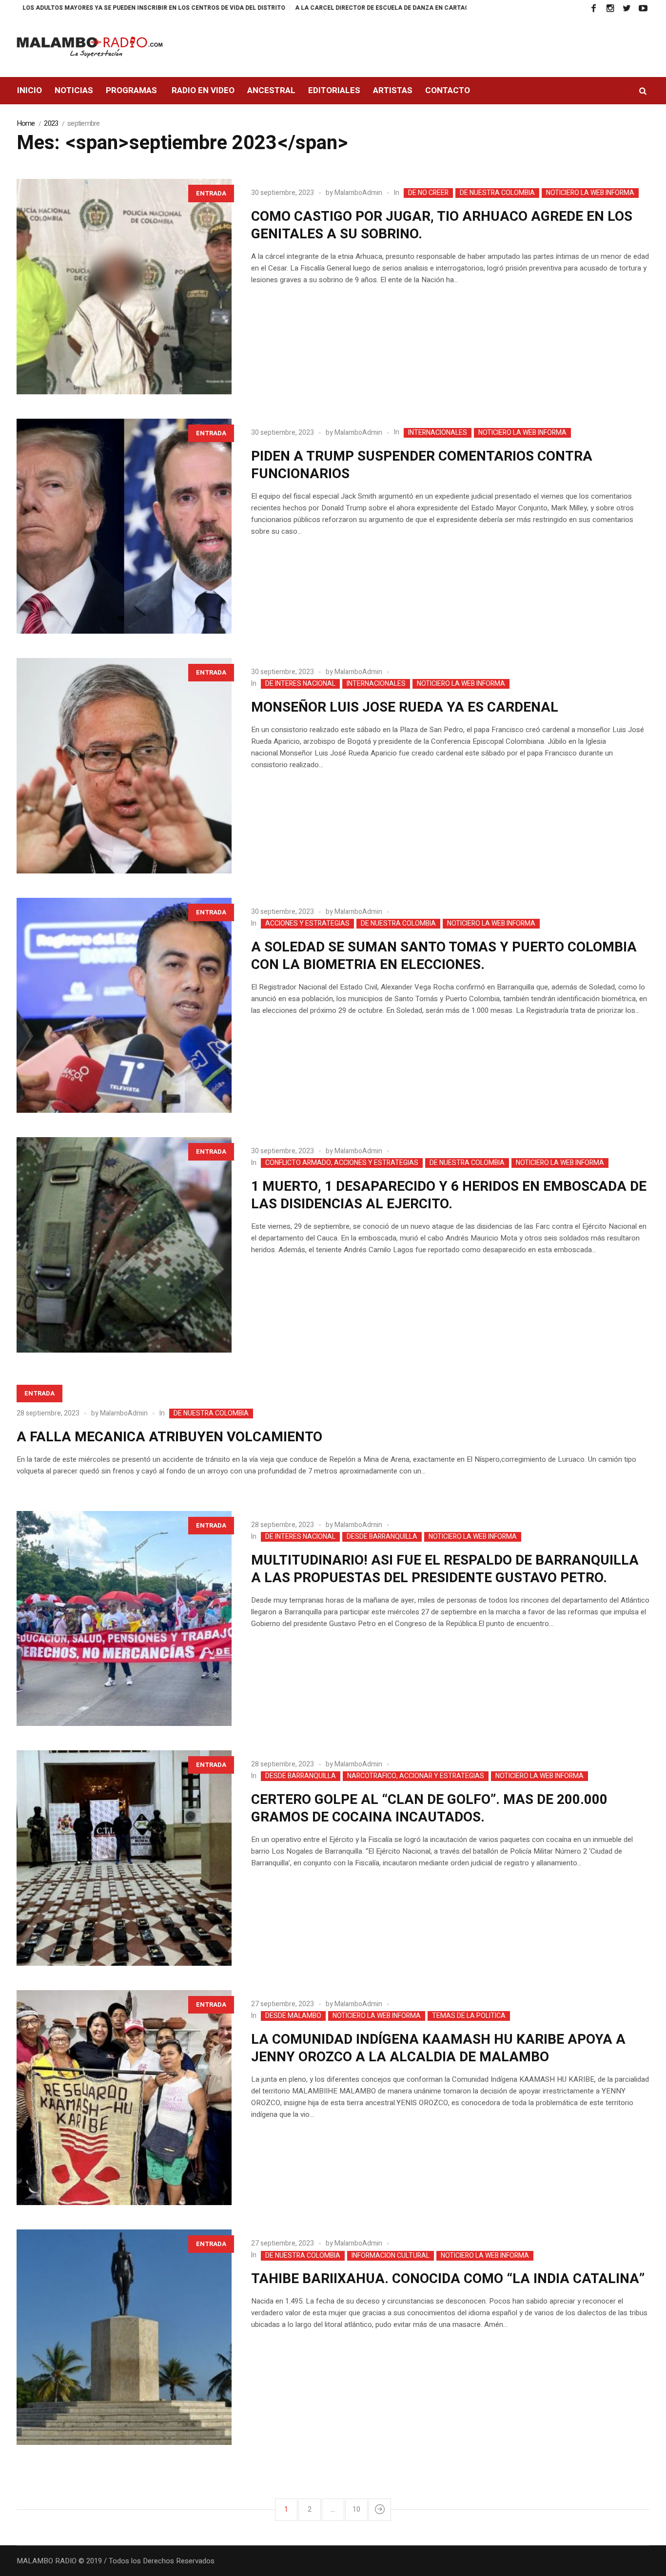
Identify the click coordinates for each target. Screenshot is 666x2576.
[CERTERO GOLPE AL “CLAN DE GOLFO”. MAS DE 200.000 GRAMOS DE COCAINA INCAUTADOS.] (124, 1858)
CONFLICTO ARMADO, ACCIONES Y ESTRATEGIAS (342, 1163)
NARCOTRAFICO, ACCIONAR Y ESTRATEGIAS (416, 1776)
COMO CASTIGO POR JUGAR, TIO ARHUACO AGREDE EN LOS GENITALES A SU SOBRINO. (442, 225)
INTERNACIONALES (438, 433)
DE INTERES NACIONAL (300, 684)
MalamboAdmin (358, 193)
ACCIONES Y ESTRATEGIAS (307, 924)
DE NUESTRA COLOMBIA (497, 193)
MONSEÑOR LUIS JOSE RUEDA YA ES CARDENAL (405, 707)
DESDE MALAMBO (293, 2016)
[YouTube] (643, 8)
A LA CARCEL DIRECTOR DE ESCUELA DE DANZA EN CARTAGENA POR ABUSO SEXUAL (323, 8)
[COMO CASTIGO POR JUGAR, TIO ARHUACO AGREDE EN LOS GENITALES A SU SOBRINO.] (124, 287)
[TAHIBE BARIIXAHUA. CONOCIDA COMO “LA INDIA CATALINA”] (124, 2337)
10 (356, 2509)
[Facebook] (593, 8)
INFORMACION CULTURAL (391, 2256)
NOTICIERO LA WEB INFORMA (590, 193)
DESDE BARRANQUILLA (382, 1537)
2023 (51, 123)
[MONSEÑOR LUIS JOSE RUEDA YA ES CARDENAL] (124, 766)
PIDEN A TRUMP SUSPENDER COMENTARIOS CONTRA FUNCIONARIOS (422, 465)
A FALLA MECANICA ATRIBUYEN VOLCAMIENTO (169, 1437)
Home (26, 123)
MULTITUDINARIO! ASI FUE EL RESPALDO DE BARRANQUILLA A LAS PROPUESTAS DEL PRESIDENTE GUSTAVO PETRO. (445, 1569)
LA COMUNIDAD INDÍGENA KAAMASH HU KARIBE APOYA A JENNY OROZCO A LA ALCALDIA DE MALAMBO (438, 2048)
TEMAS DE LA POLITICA (469, 2016)
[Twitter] (627, 8)
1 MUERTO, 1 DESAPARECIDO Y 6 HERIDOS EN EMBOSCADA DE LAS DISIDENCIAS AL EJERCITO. (449, 1195)
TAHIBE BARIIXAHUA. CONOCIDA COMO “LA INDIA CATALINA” (448, 2279)
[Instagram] (610, 8)
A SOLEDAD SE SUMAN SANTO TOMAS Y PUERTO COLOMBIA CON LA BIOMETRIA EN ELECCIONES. (444, 956)
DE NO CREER (428, 193)
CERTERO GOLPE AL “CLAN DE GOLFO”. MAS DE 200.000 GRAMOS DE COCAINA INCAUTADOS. (429, 1809)
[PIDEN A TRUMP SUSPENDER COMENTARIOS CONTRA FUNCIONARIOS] (124, 526)
